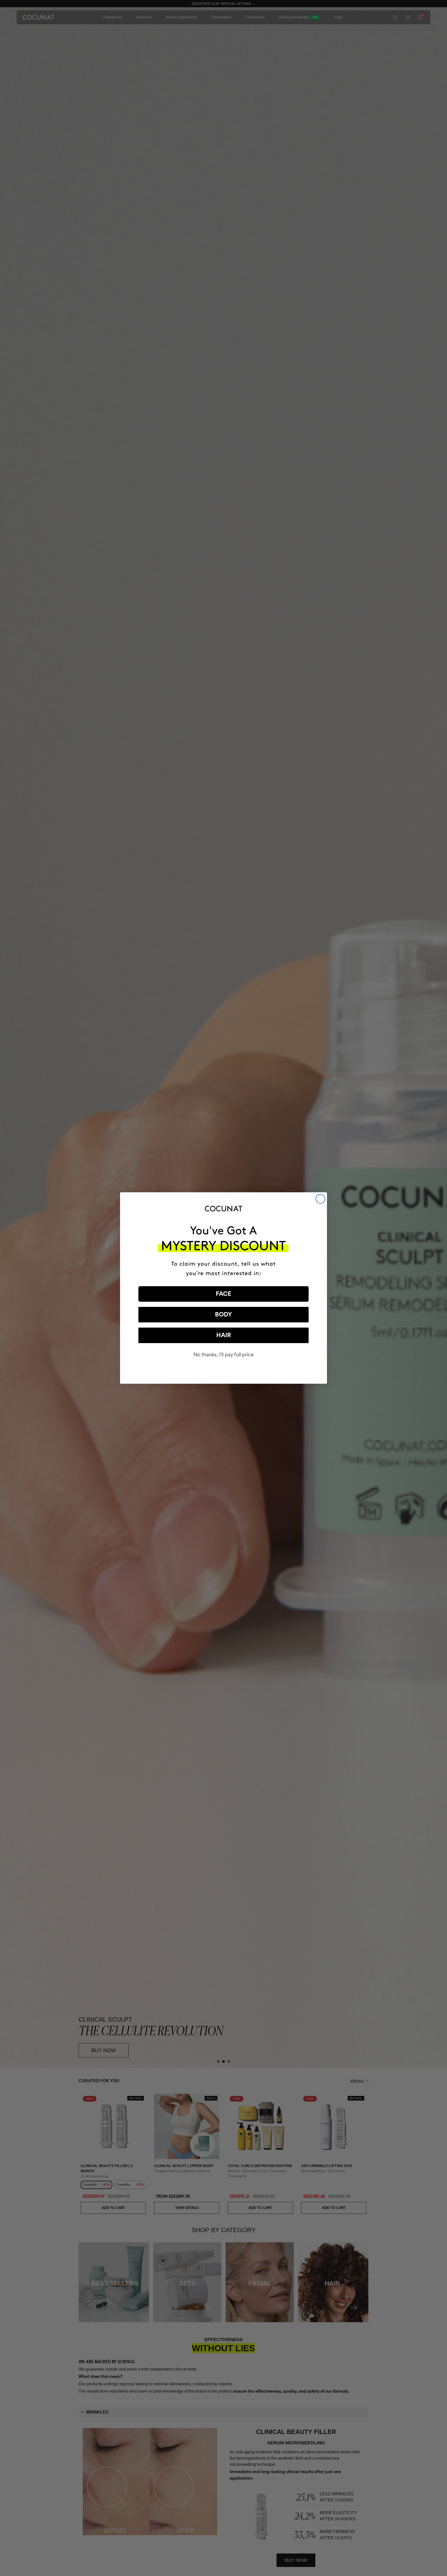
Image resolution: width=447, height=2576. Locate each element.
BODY (224, 1315)
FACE (224, 1294)
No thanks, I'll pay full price (224, 1355)
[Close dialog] (320, 1199)
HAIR (224, 1335)
